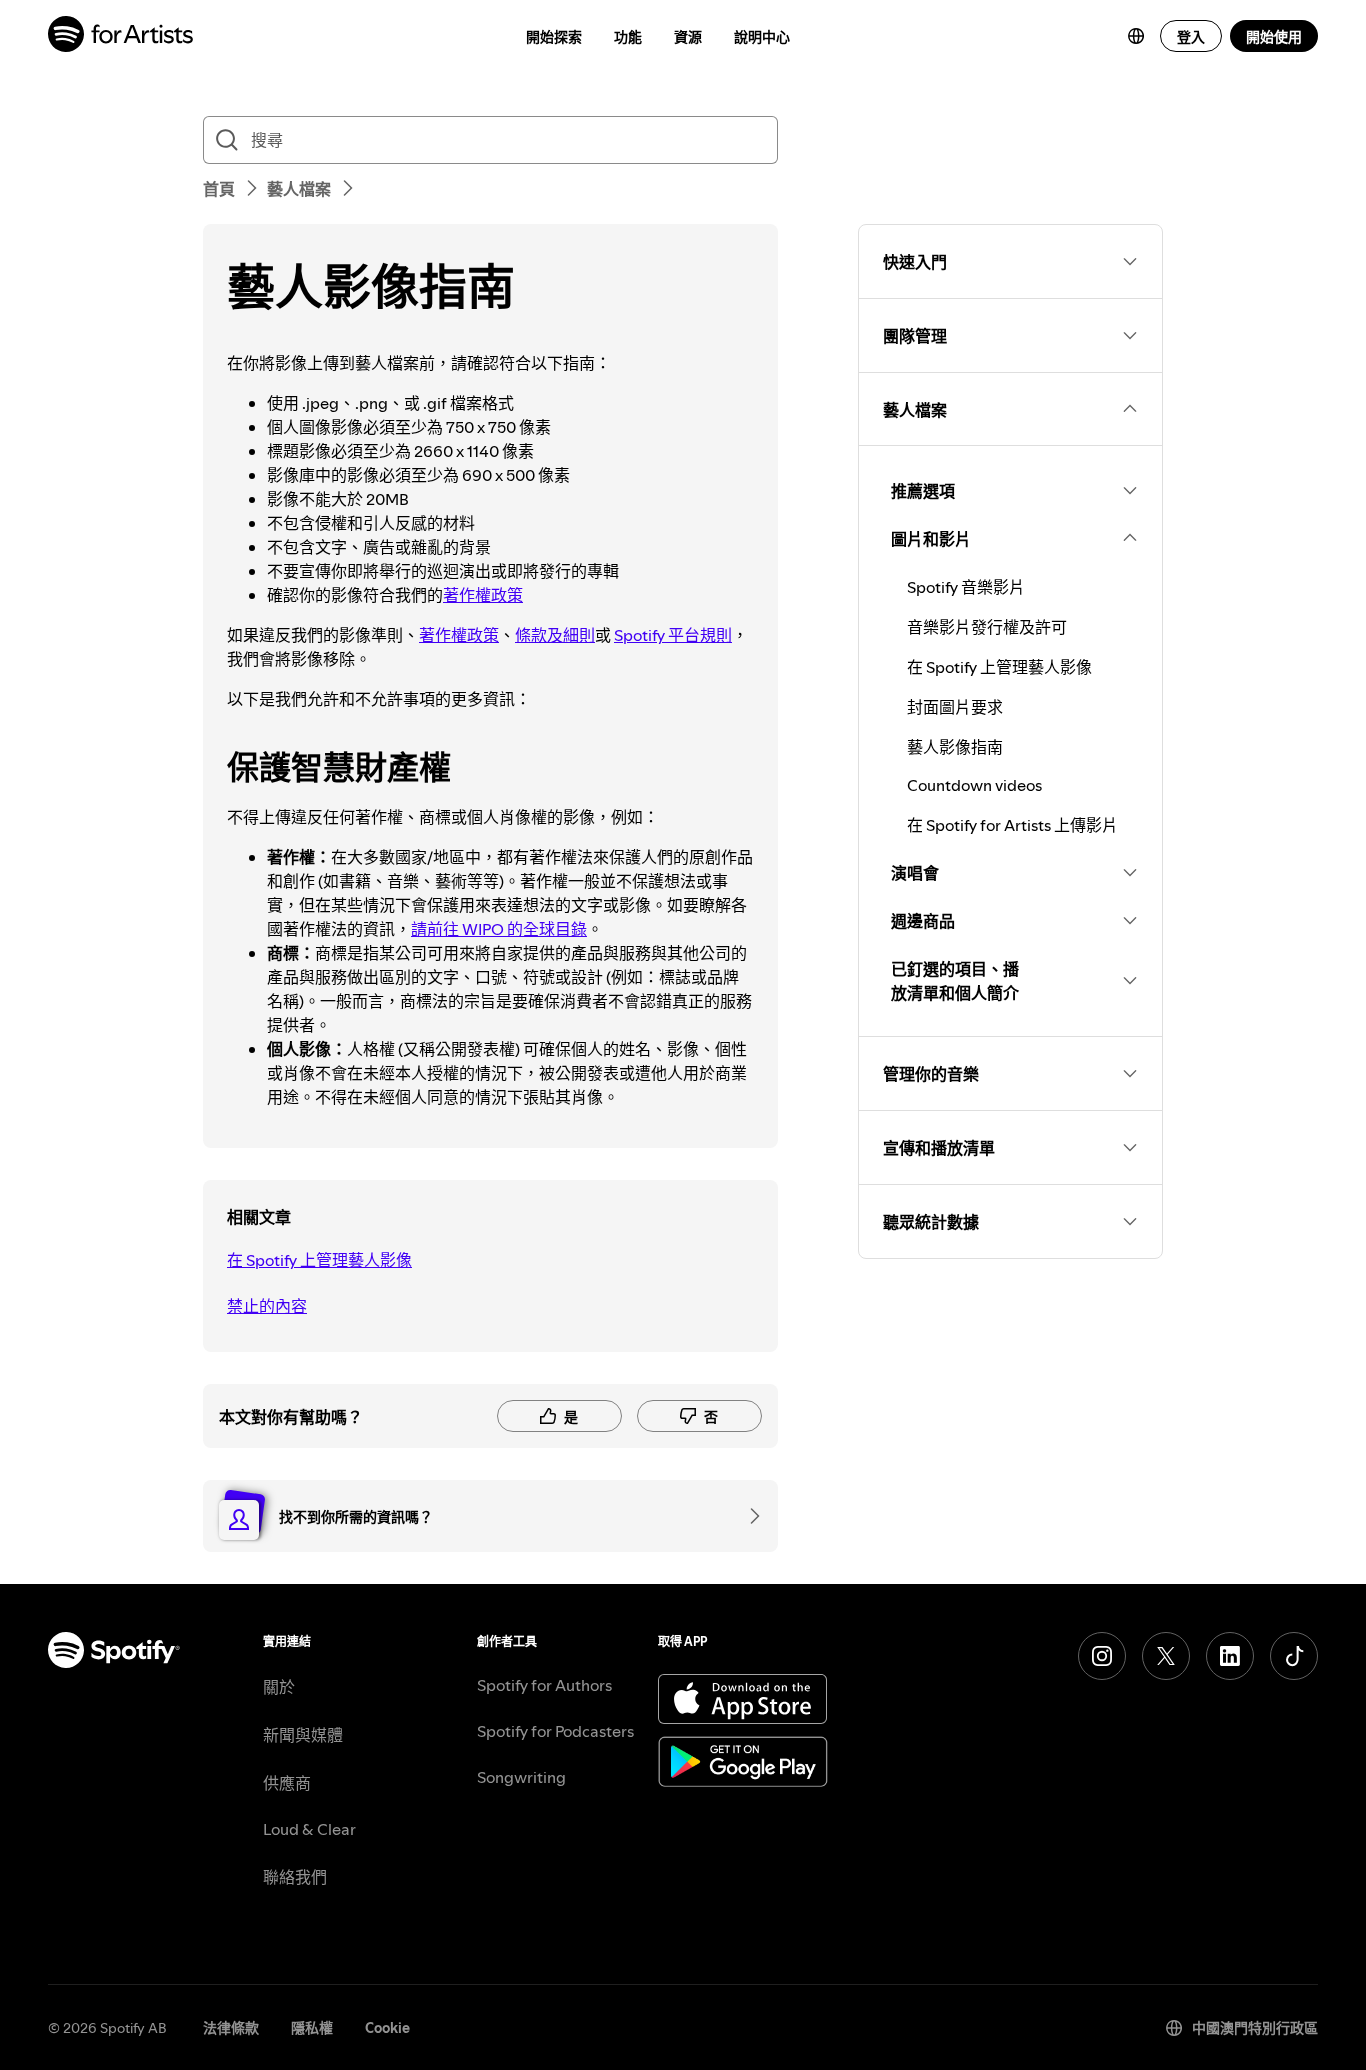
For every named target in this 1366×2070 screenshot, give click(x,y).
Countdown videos (974, 785)
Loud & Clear (309, 1829)
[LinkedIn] (1230, 1656)
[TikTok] (1294, 1656)
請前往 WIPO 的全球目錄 (499, 929)
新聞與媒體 (303, 1735)
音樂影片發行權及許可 (987, 627)
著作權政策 (483, 595)
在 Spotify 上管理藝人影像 (319, 1260)
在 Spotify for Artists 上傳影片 (1012, 825)
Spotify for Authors (544, 1685)
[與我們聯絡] (748, 1516)
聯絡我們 (295, 1877)
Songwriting (521, 1777)
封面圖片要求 (955, 707)
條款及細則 (555, 635)
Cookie (387, 2028)
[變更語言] (1136, 36)
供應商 (287, 1783)
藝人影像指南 (955, 747)
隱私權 (312, 2028)
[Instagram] (1102, 1656)
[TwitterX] (1166, 1656)
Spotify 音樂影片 (966, 587)
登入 (1191, 37)
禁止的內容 (267, 1306)
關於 (279, 1687)
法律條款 (231, 2028)
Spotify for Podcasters (555, 1731)
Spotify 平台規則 (673, 635)
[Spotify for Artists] (121, 36)
